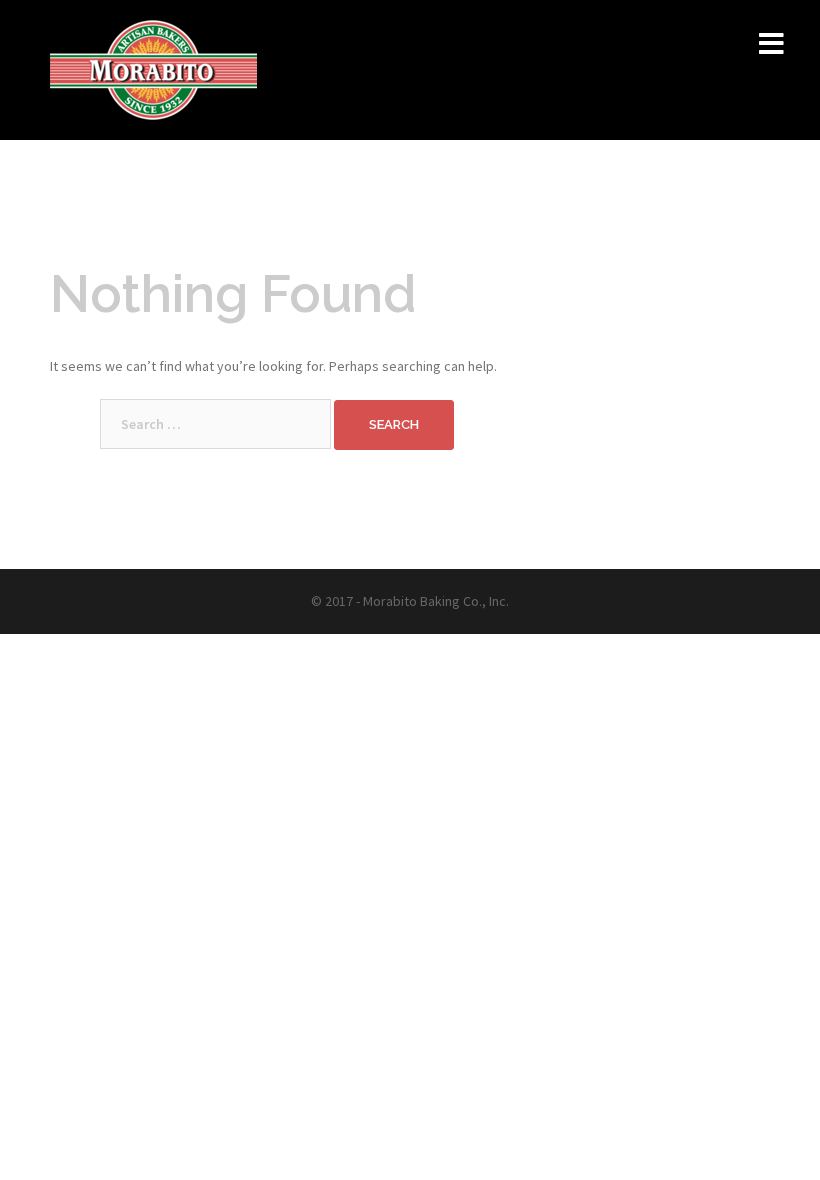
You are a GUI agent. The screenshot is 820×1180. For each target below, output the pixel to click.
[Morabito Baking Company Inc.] (153, 68)
